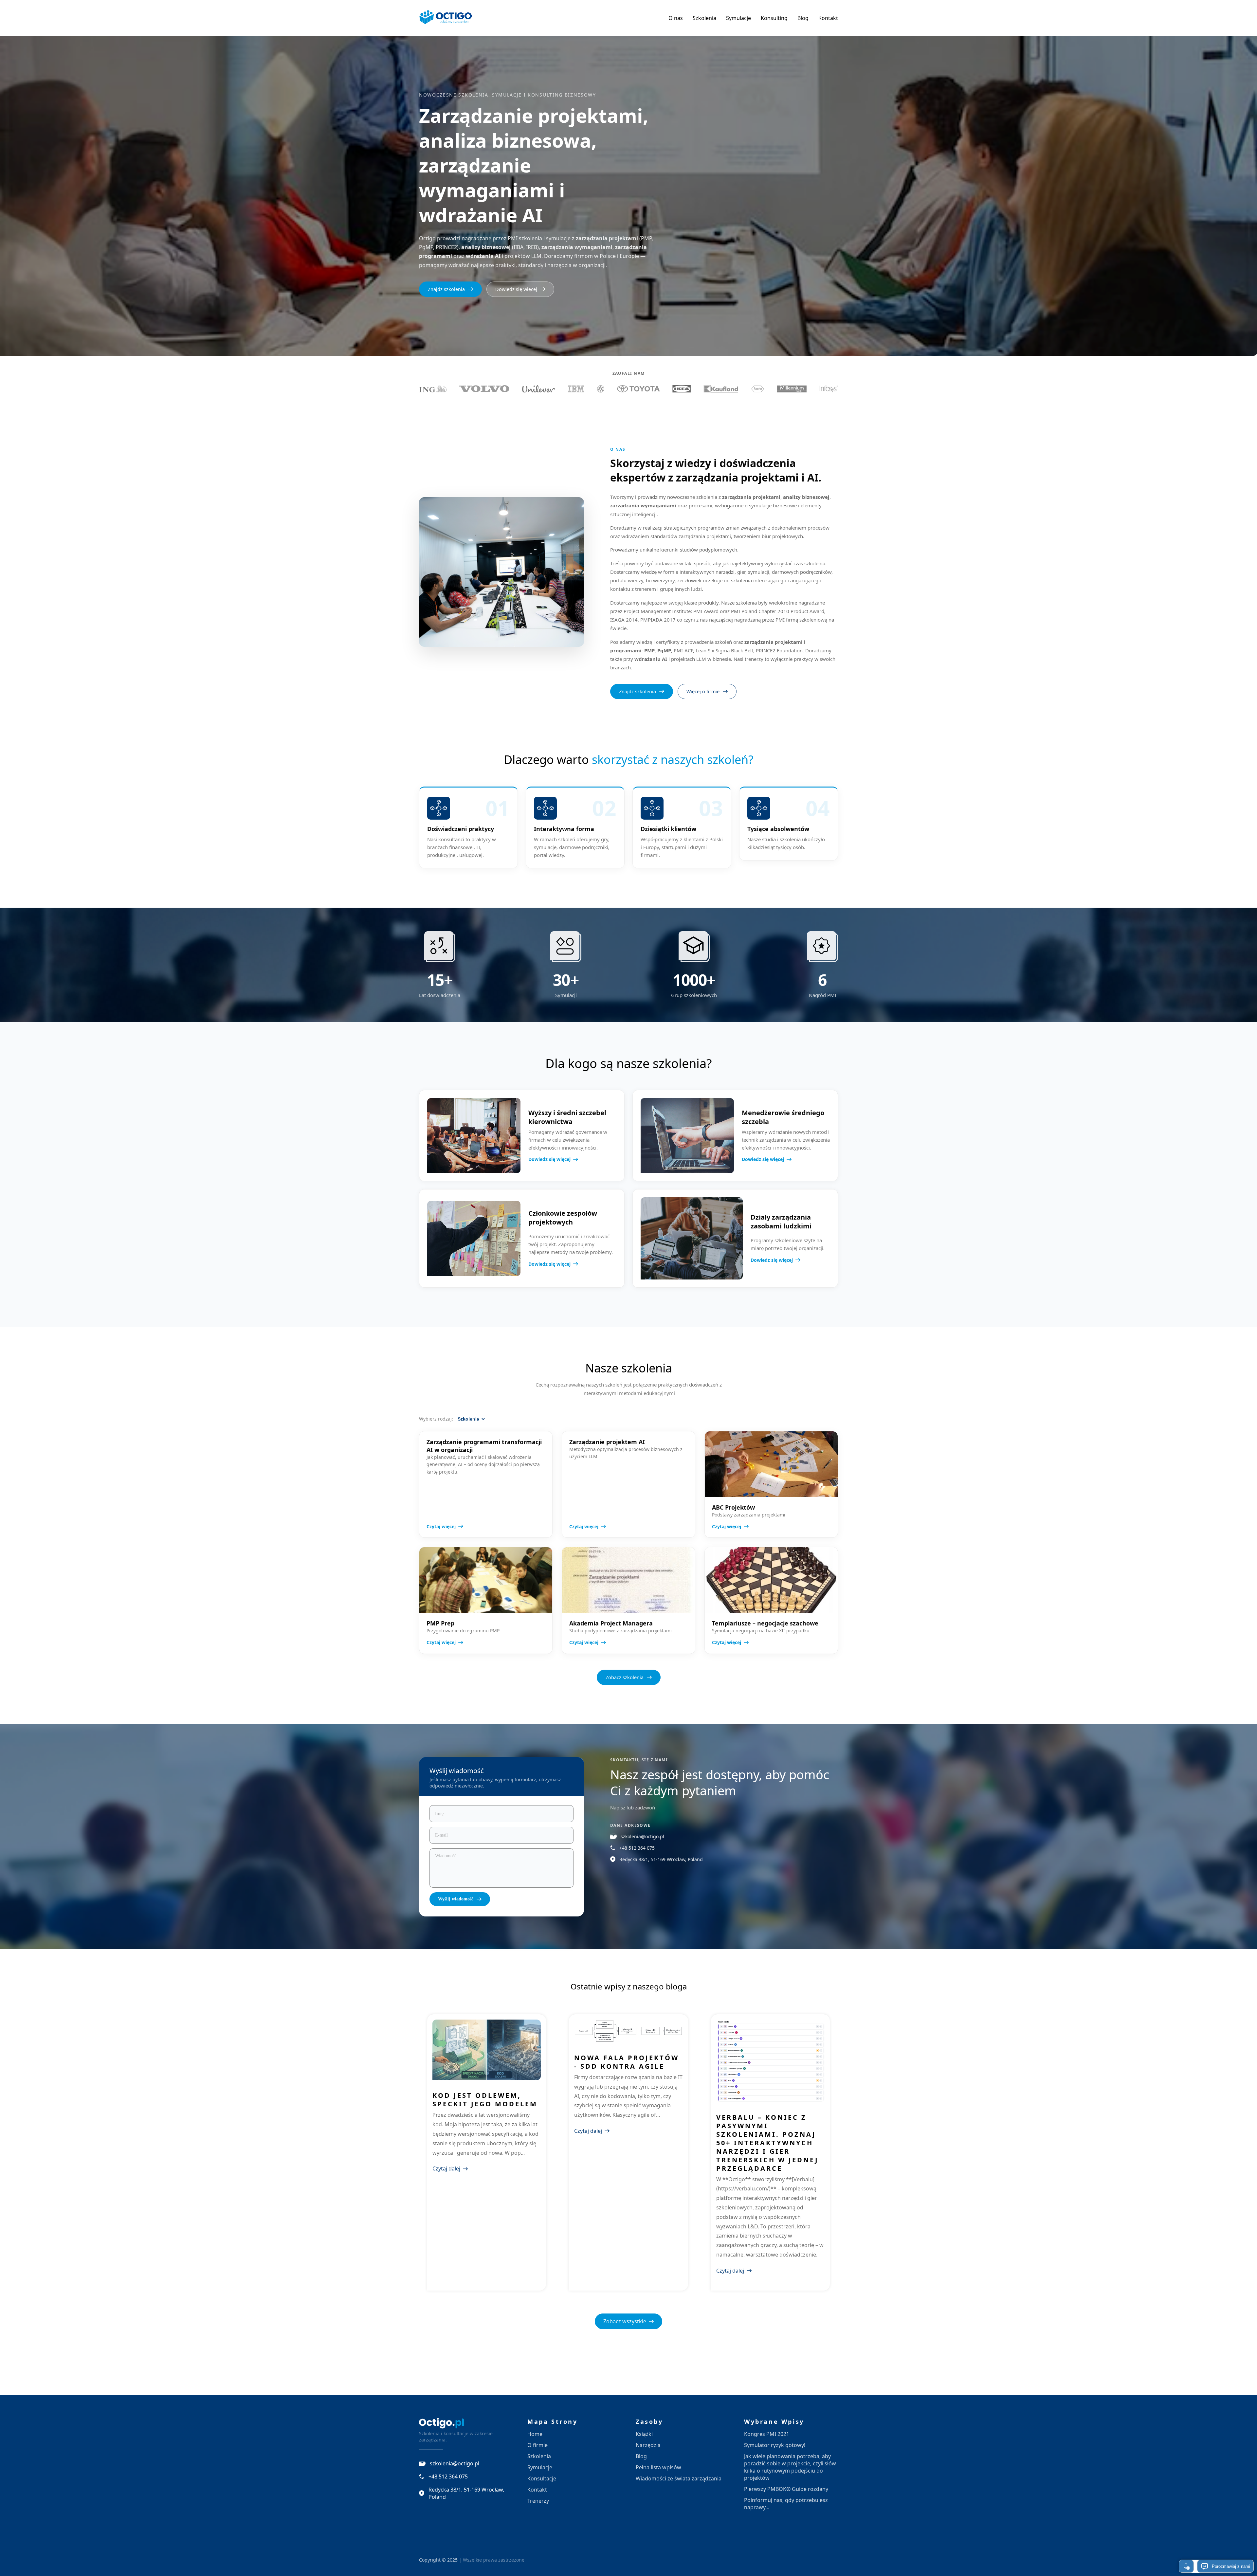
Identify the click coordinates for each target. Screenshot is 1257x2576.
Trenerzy (538, 2501)
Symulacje (738, 18)
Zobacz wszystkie (625, 2321)
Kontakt (828, 18)
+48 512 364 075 (637, 1848)
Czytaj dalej (446, 2168)
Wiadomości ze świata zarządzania (679, 2478)
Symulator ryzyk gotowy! (775, 2445)
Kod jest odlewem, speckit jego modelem (485, 2100)
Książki (644, 2434)
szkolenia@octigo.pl (642, 1836)
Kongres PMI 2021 (767, 2434)
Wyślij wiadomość (456, 1899)
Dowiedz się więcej (516, 289)
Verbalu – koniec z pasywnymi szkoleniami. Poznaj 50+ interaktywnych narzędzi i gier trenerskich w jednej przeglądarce (767, 2143)
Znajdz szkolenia (446, 289)
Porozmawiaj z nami (1231, 2566)
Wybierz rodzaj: (436, 1419)
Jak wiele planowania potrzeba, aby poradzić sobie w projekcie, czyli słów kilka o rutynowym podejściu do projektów (790, 2467)
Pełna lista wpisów (658, 2467)
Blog (803, 18)
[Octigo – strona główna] (446, 18)
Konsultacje (542, 2478)
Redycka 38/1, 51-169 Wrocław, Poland (661, 1859)
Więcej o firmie (703, 691)
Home (535, 2434)
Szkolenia (704, 18)
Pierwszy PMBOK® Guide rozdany (786, 2489)
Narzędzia (648, 2445)
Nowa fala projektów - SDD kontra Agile (627, 2062)
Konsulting (774, 18)
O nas (676, 18)
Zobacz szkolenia (625, 1677)
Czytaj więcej (441, 1526)
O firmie (537, 2445)
